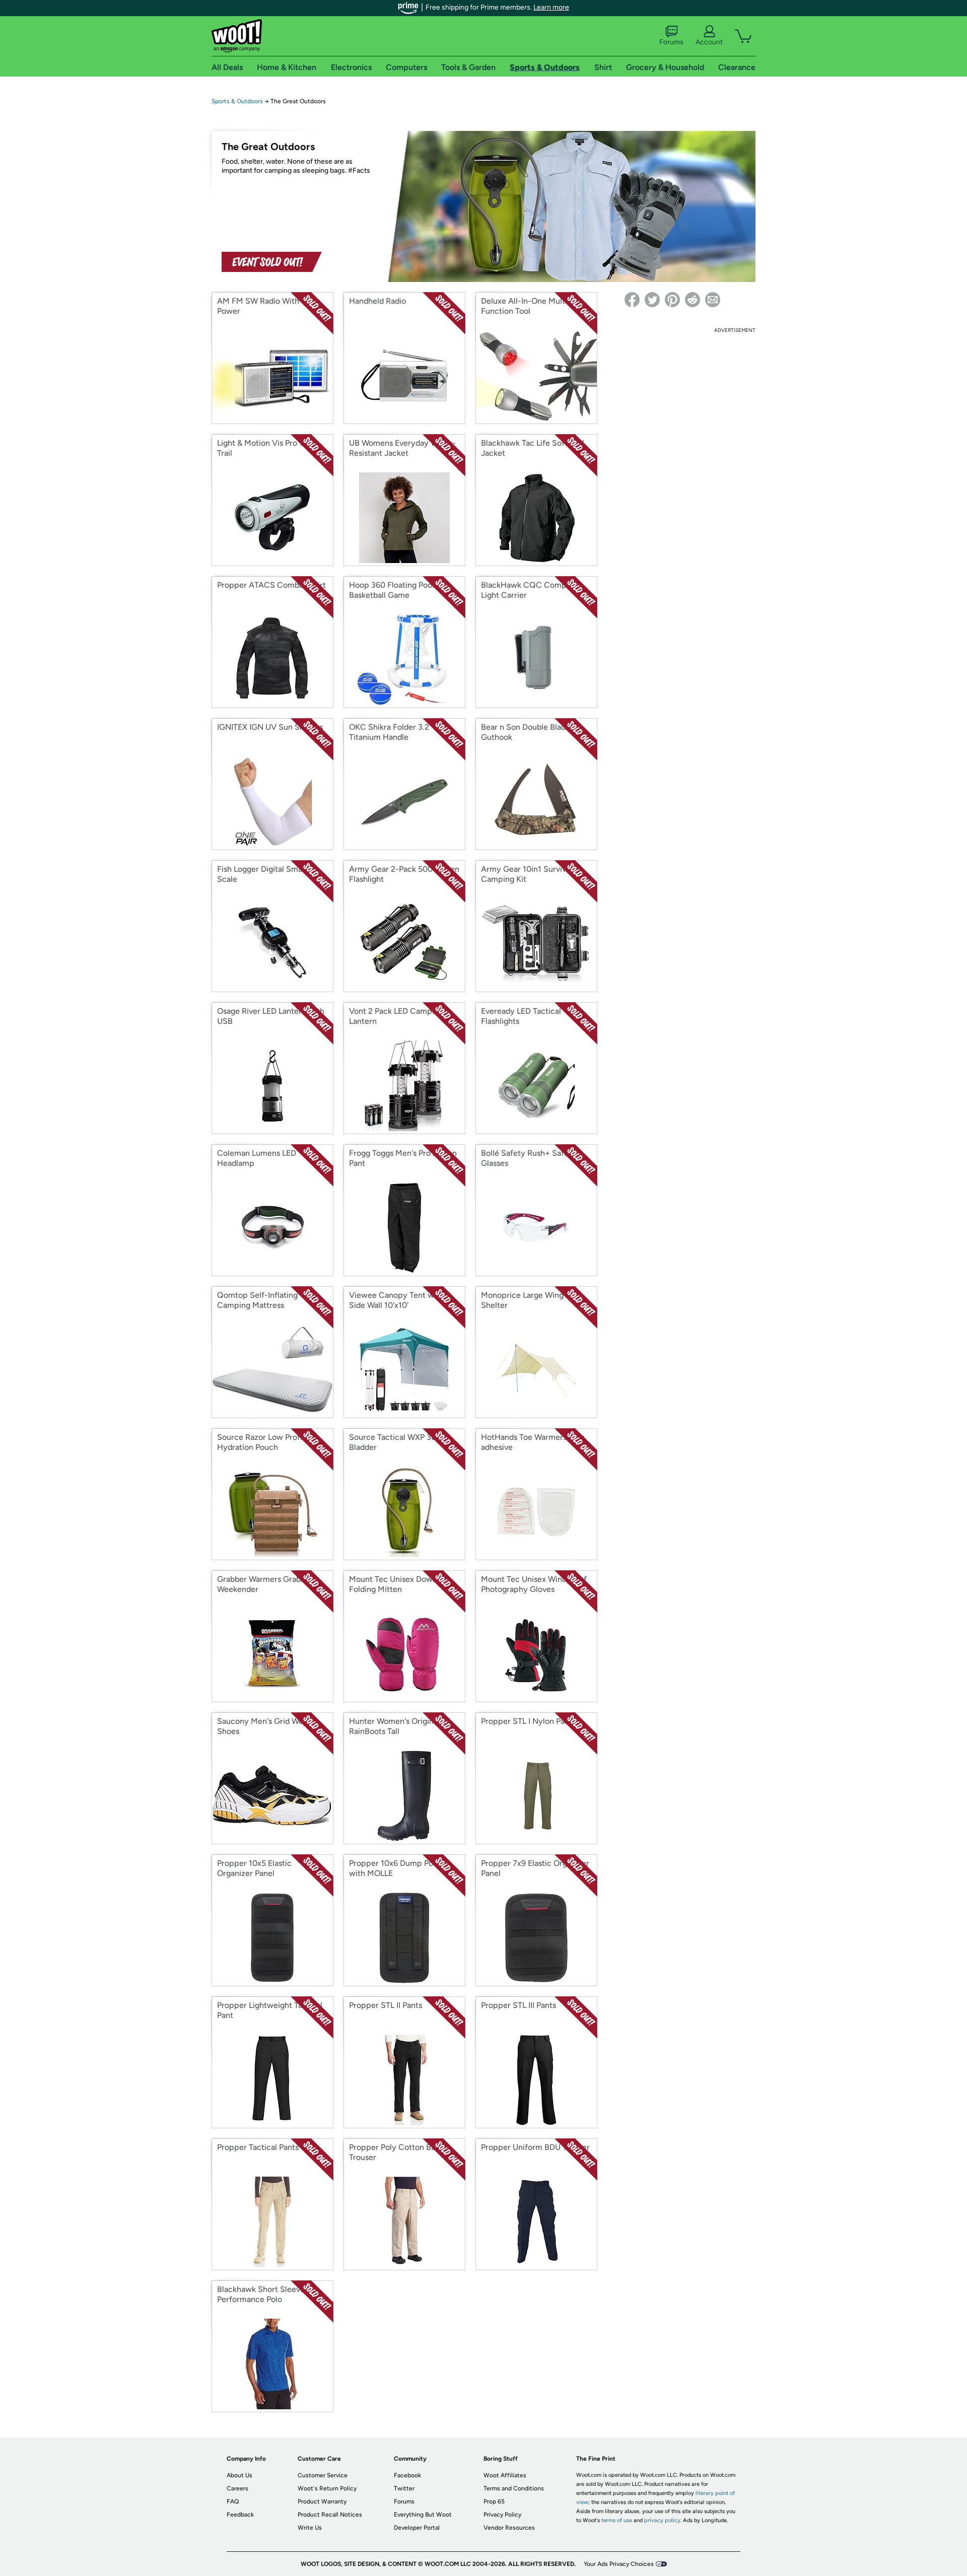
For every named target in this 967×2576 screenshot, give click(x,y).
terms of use (617, 2520)
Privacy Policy (502, 2515)
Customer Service (323, 2475)
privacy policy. (663, 2520)
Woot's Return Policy (327, 2488)
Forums (671, 42)
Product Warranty (322, 2501)
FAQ (233, 2501)
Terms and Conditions (514, 2488)
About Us (239, 2475)
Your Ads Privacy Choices (619, 2564)
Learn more (551, 7)
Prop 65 (494, 2501)
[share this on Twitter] (652, 300)
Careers (237, 2488)
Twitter (404, 2488)
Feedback (240, 2515)
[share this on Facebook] (632, 300)
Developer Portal (417, 2528)
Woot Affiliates (505, 2475)
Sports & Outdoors (237, 101)
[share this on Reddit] (693, 300)
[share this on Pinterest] (672, 300)
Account (709, 42)
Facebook (407, 2475)
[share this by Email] (713, 300)
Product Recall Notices (330, 2515)
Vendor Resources (509, 2528)
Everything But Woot (423, 2515)
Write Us (310, 2528)
